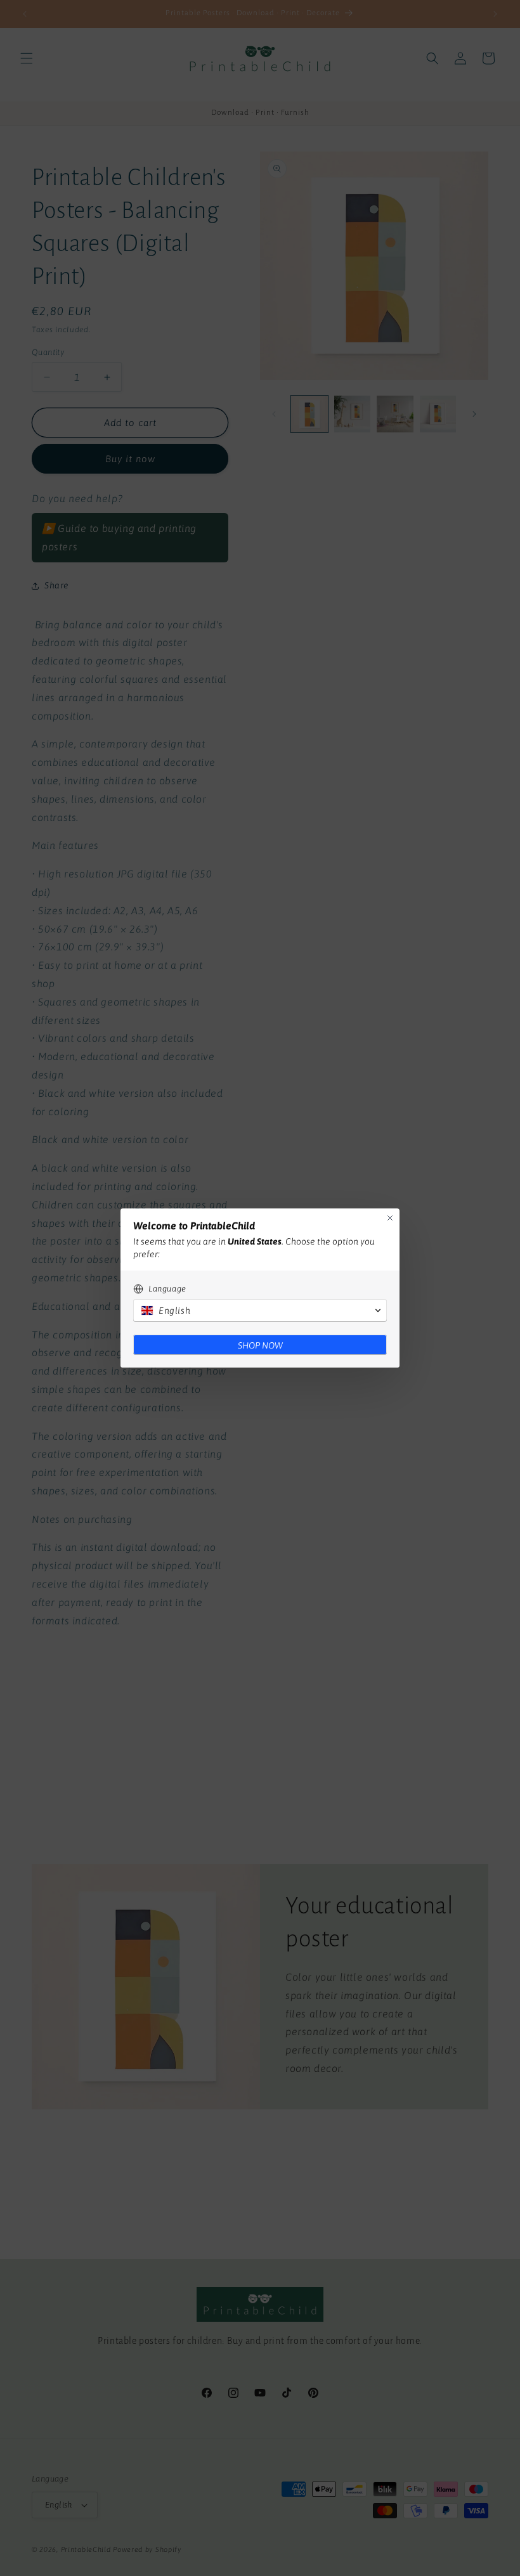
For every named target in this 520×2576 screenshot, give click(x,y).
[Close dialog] (390, 1218)
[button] (260, 1311)
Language (167, 1289)
